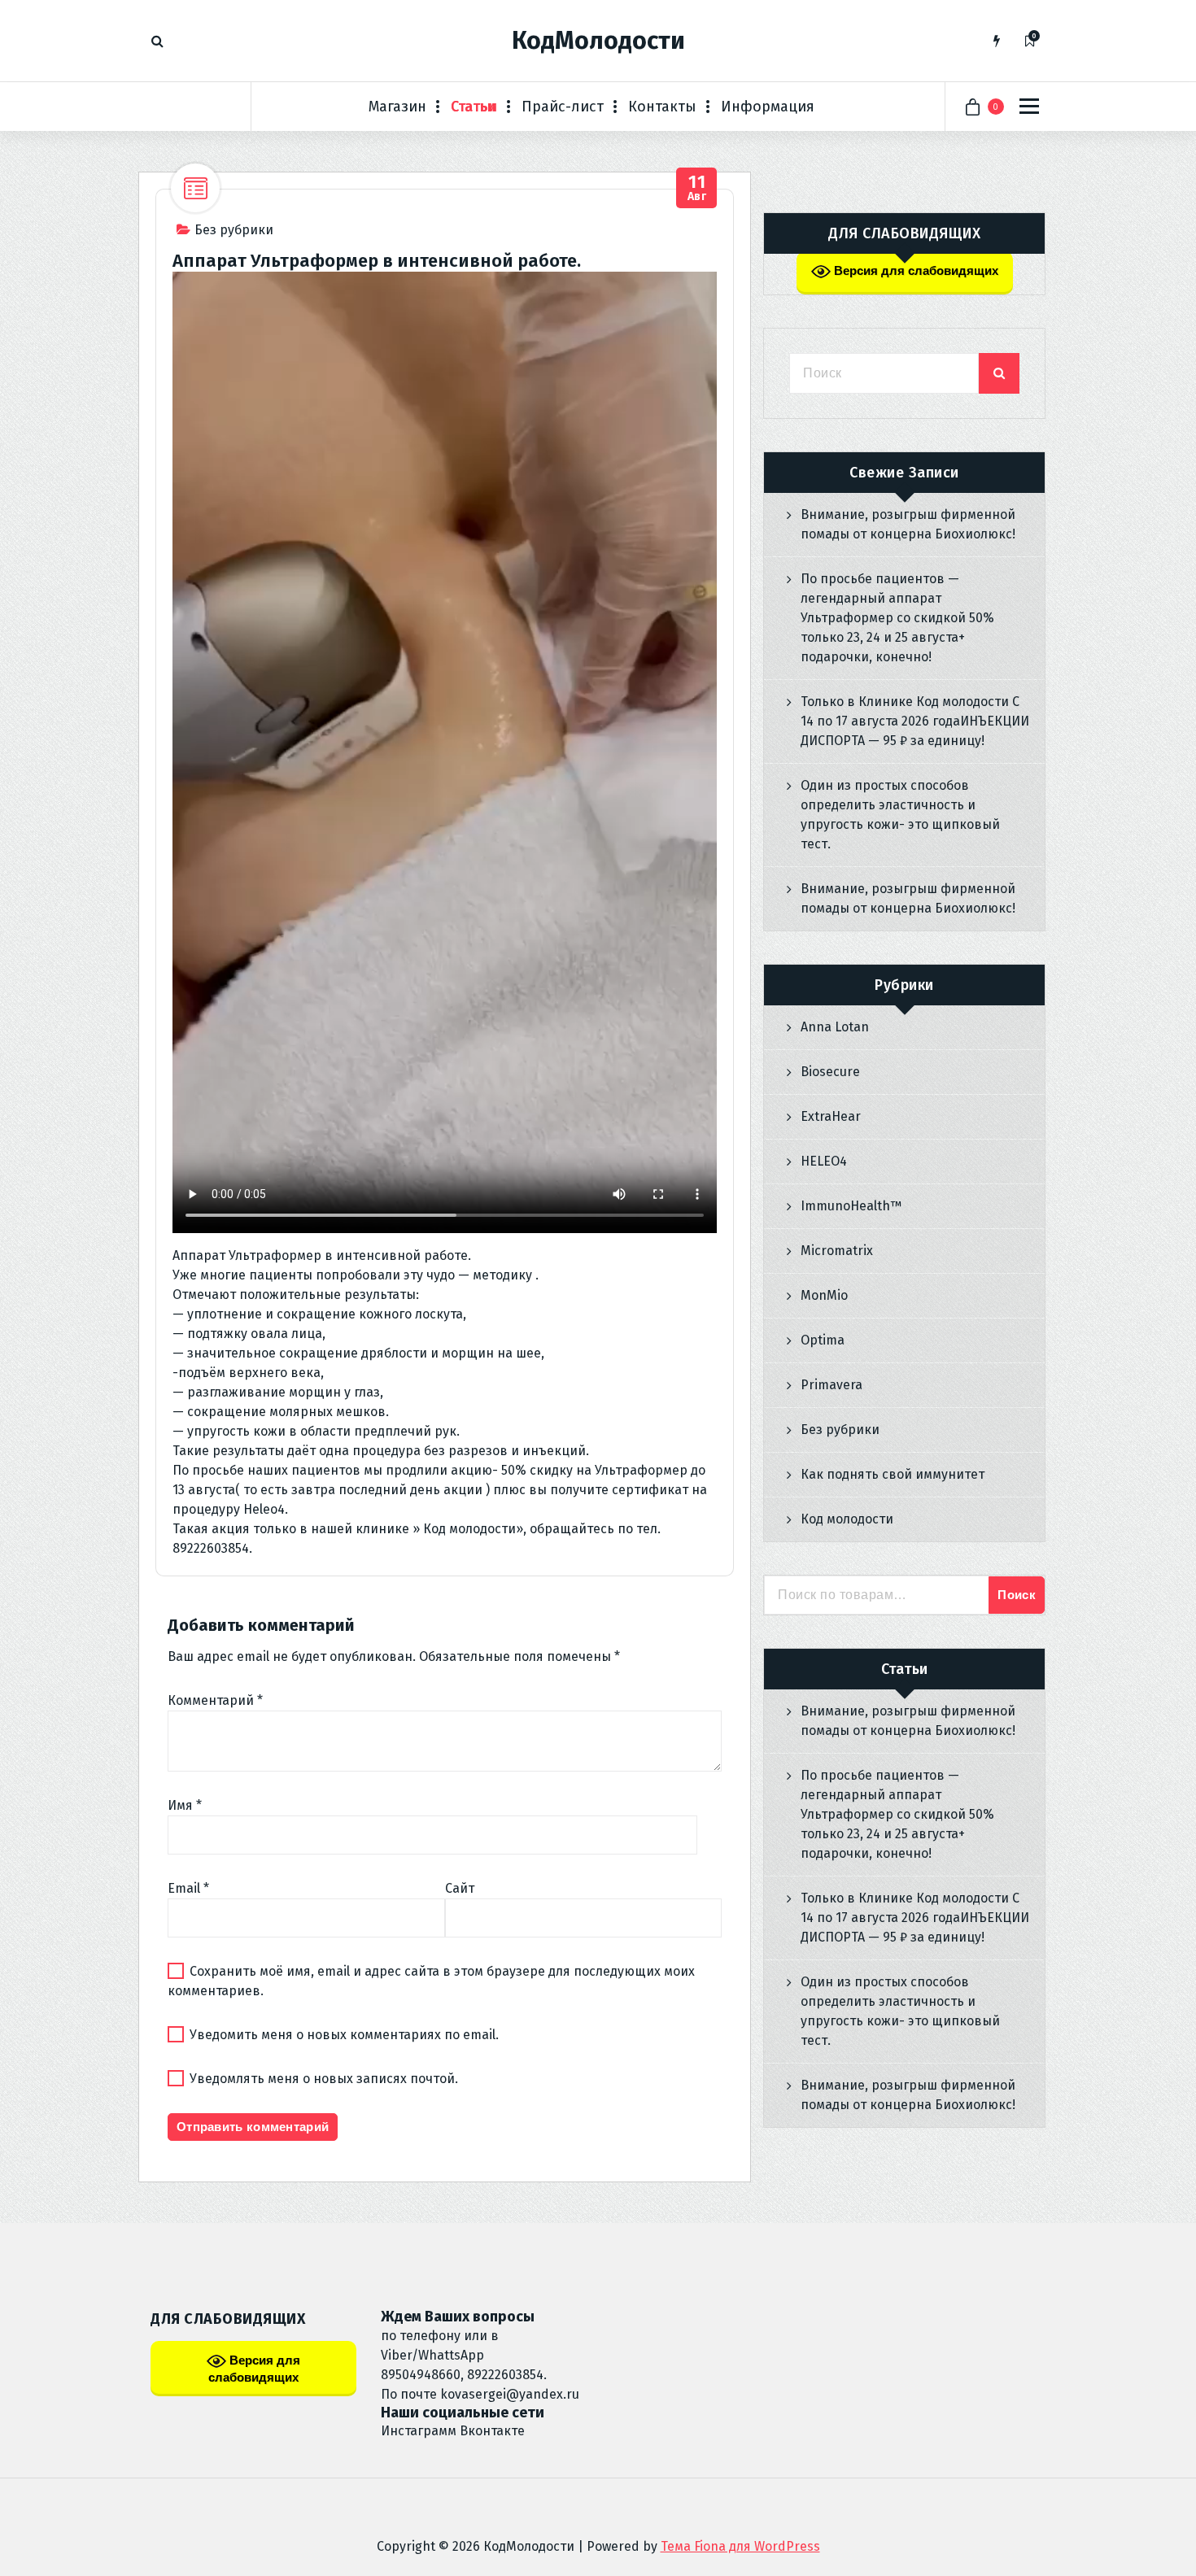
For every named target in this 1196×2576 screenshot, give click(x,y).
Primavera (832, 1385)
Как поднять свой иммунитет (893, 1474)
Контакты (662, 107)
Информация (768, 107)
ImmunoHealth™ (851, 1206)
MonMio (824, 1295)
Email (188, 1888)
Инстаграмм (419, 2431)
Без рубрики (234, 230)
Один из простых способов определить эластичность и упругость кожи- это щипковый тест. (900, 815)
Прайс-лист (563, 107)
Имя (185, 1805)
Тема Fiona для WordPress (740, 2546)
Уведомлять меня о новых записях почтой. (324, 2079)
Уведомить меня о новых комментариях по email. (344, 2035)
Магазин (397, 107)
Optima (823, 1340)
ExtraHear (831, 1116)
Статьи (474, 107)
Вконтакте (492, 2431)
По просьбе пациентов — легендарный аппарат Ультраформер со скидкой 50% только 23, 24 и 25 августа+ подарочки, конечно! (897, 618)
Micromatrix (837, 1251)
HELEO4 (824, 1161)
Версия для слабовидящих (914, 270)
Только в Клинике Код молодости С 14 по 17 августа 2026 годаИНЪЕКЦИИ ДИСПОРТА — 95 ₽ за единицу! (915, 721)
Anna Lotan (835, 1027)
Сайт (460, 1888)
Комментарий (215, 1700)
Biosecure (830, 1072)
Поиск (1017, 1595)
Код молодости (847, 1519)
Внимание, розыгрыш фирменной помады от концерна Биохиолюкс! (908, 524)
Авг (697, 188)
